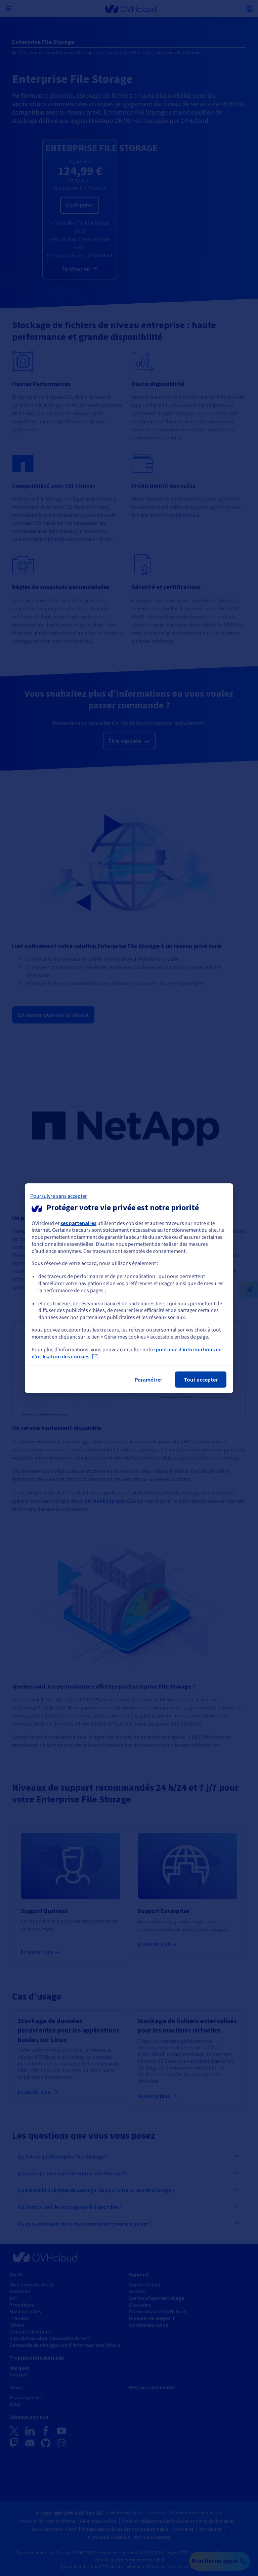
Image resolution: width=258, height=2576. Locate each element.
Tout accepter (201, 1380)
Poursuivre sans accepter (59, 1196)
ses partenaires (78, 1223)
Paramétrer (149, 1380)
